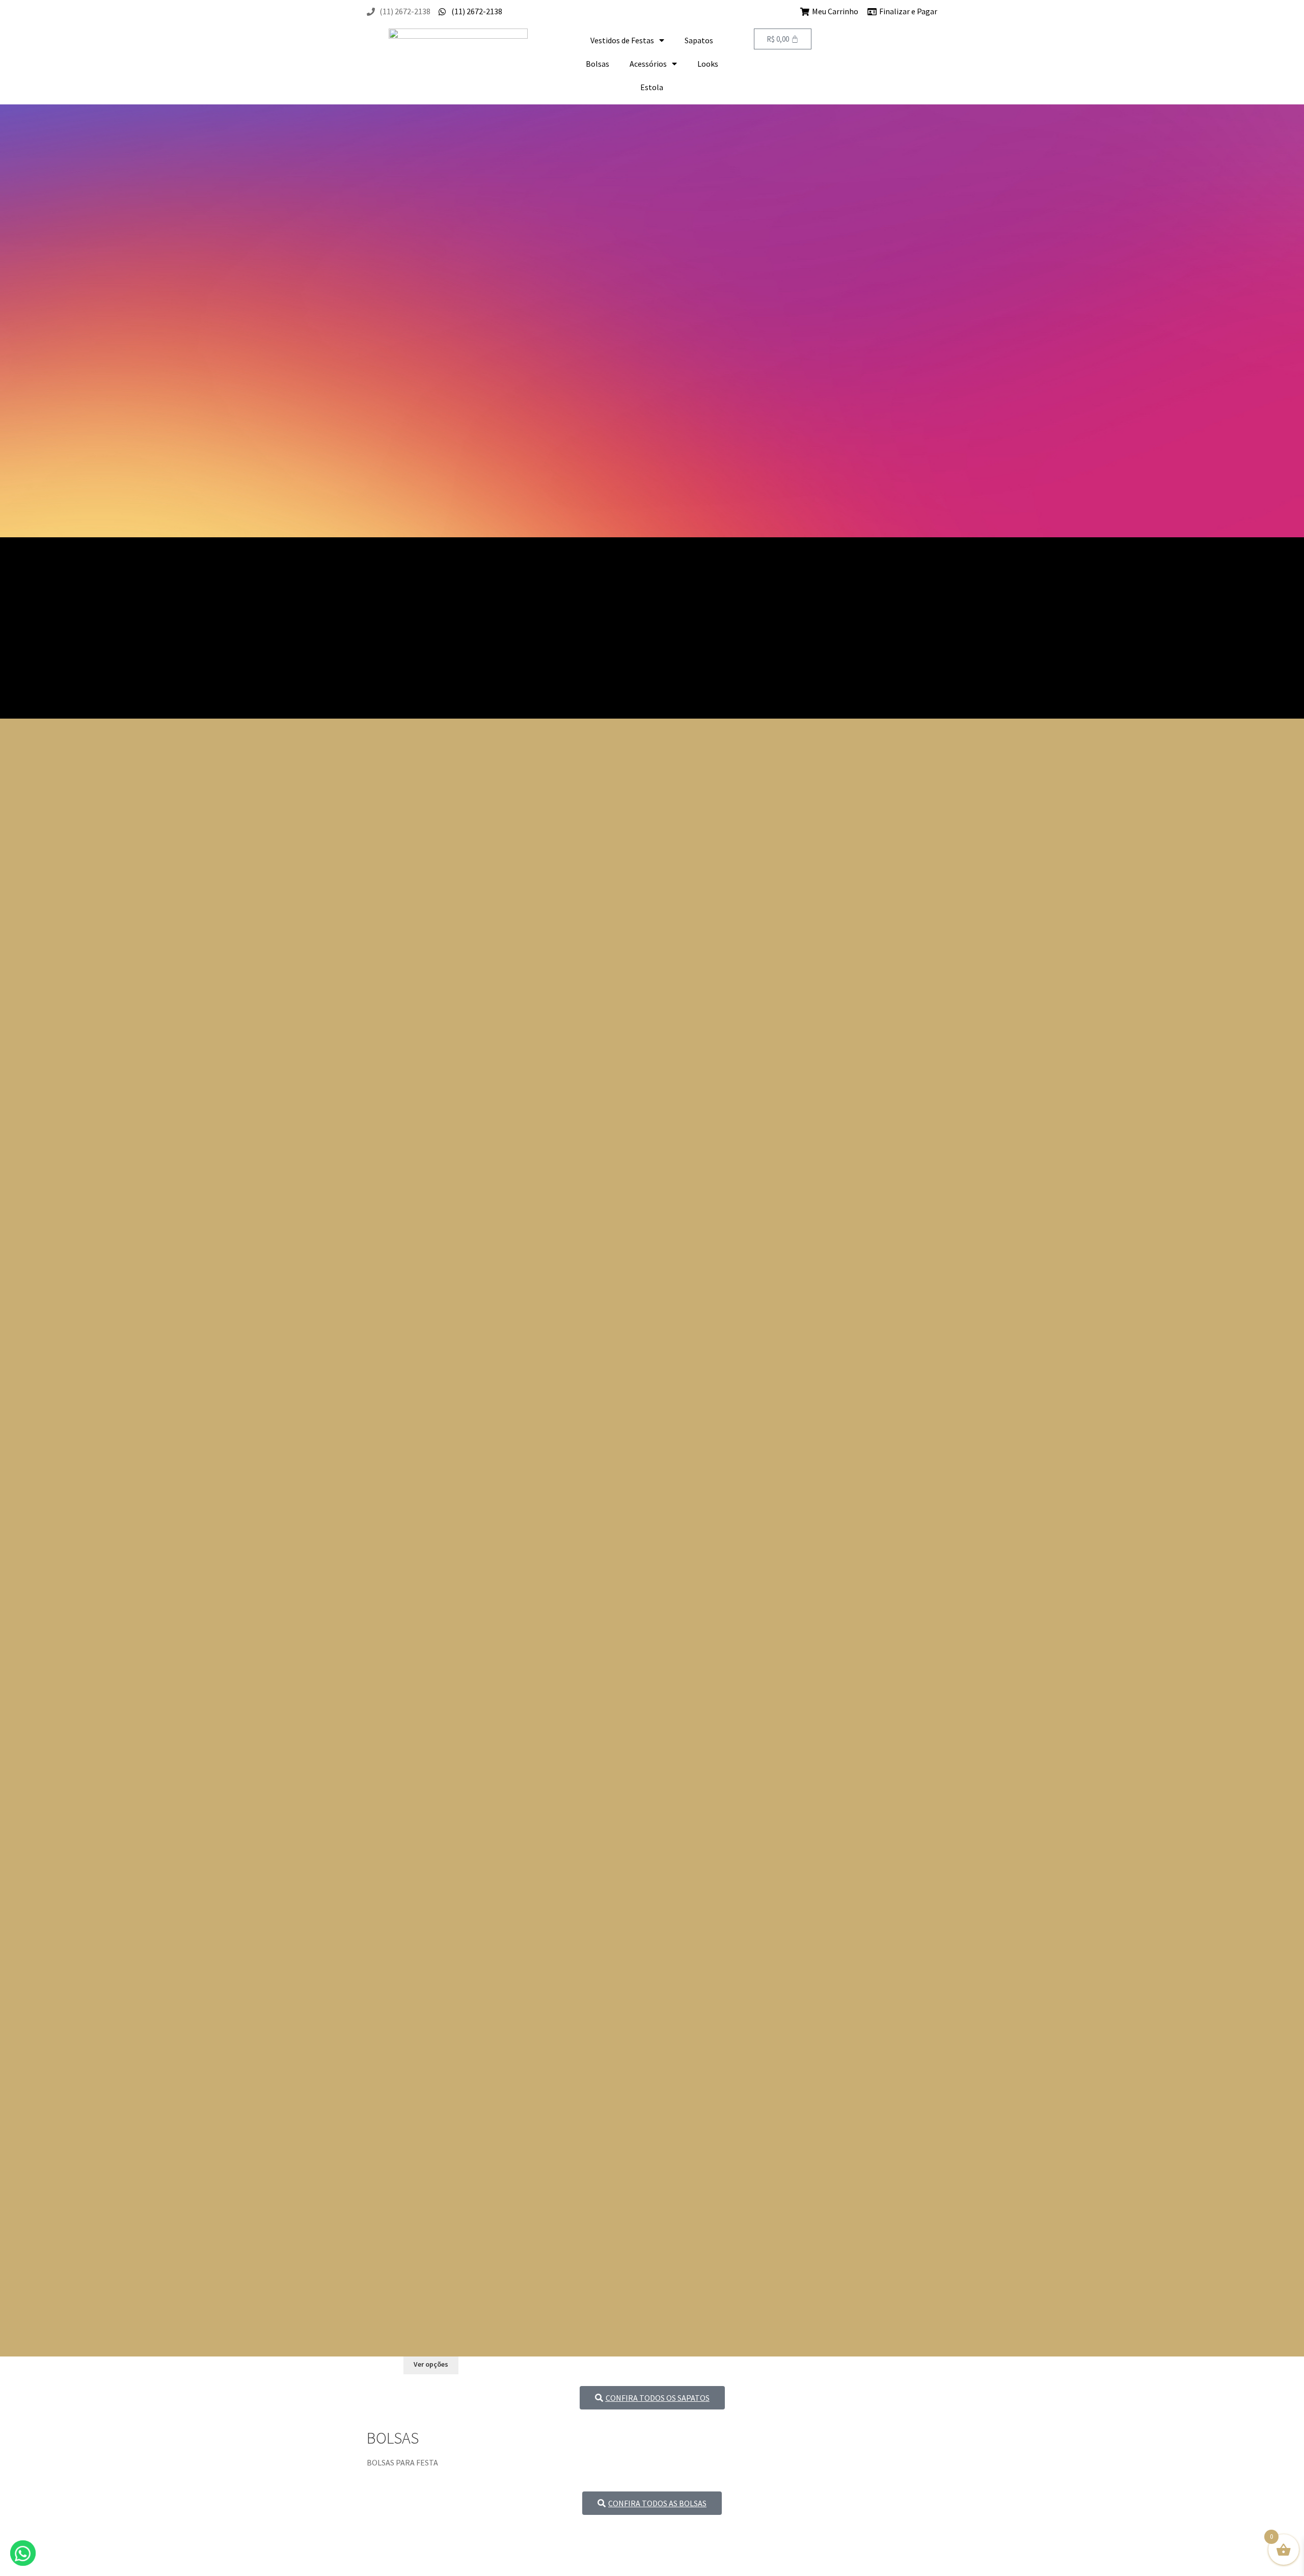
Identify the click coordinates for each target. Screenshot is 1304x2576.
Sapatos (699, 40)
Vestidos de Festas (622, 40)
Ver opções (431, 2364)
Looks (708, 64)
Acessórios (648, 64)
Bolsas (597, 64)
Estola (652, 87)
